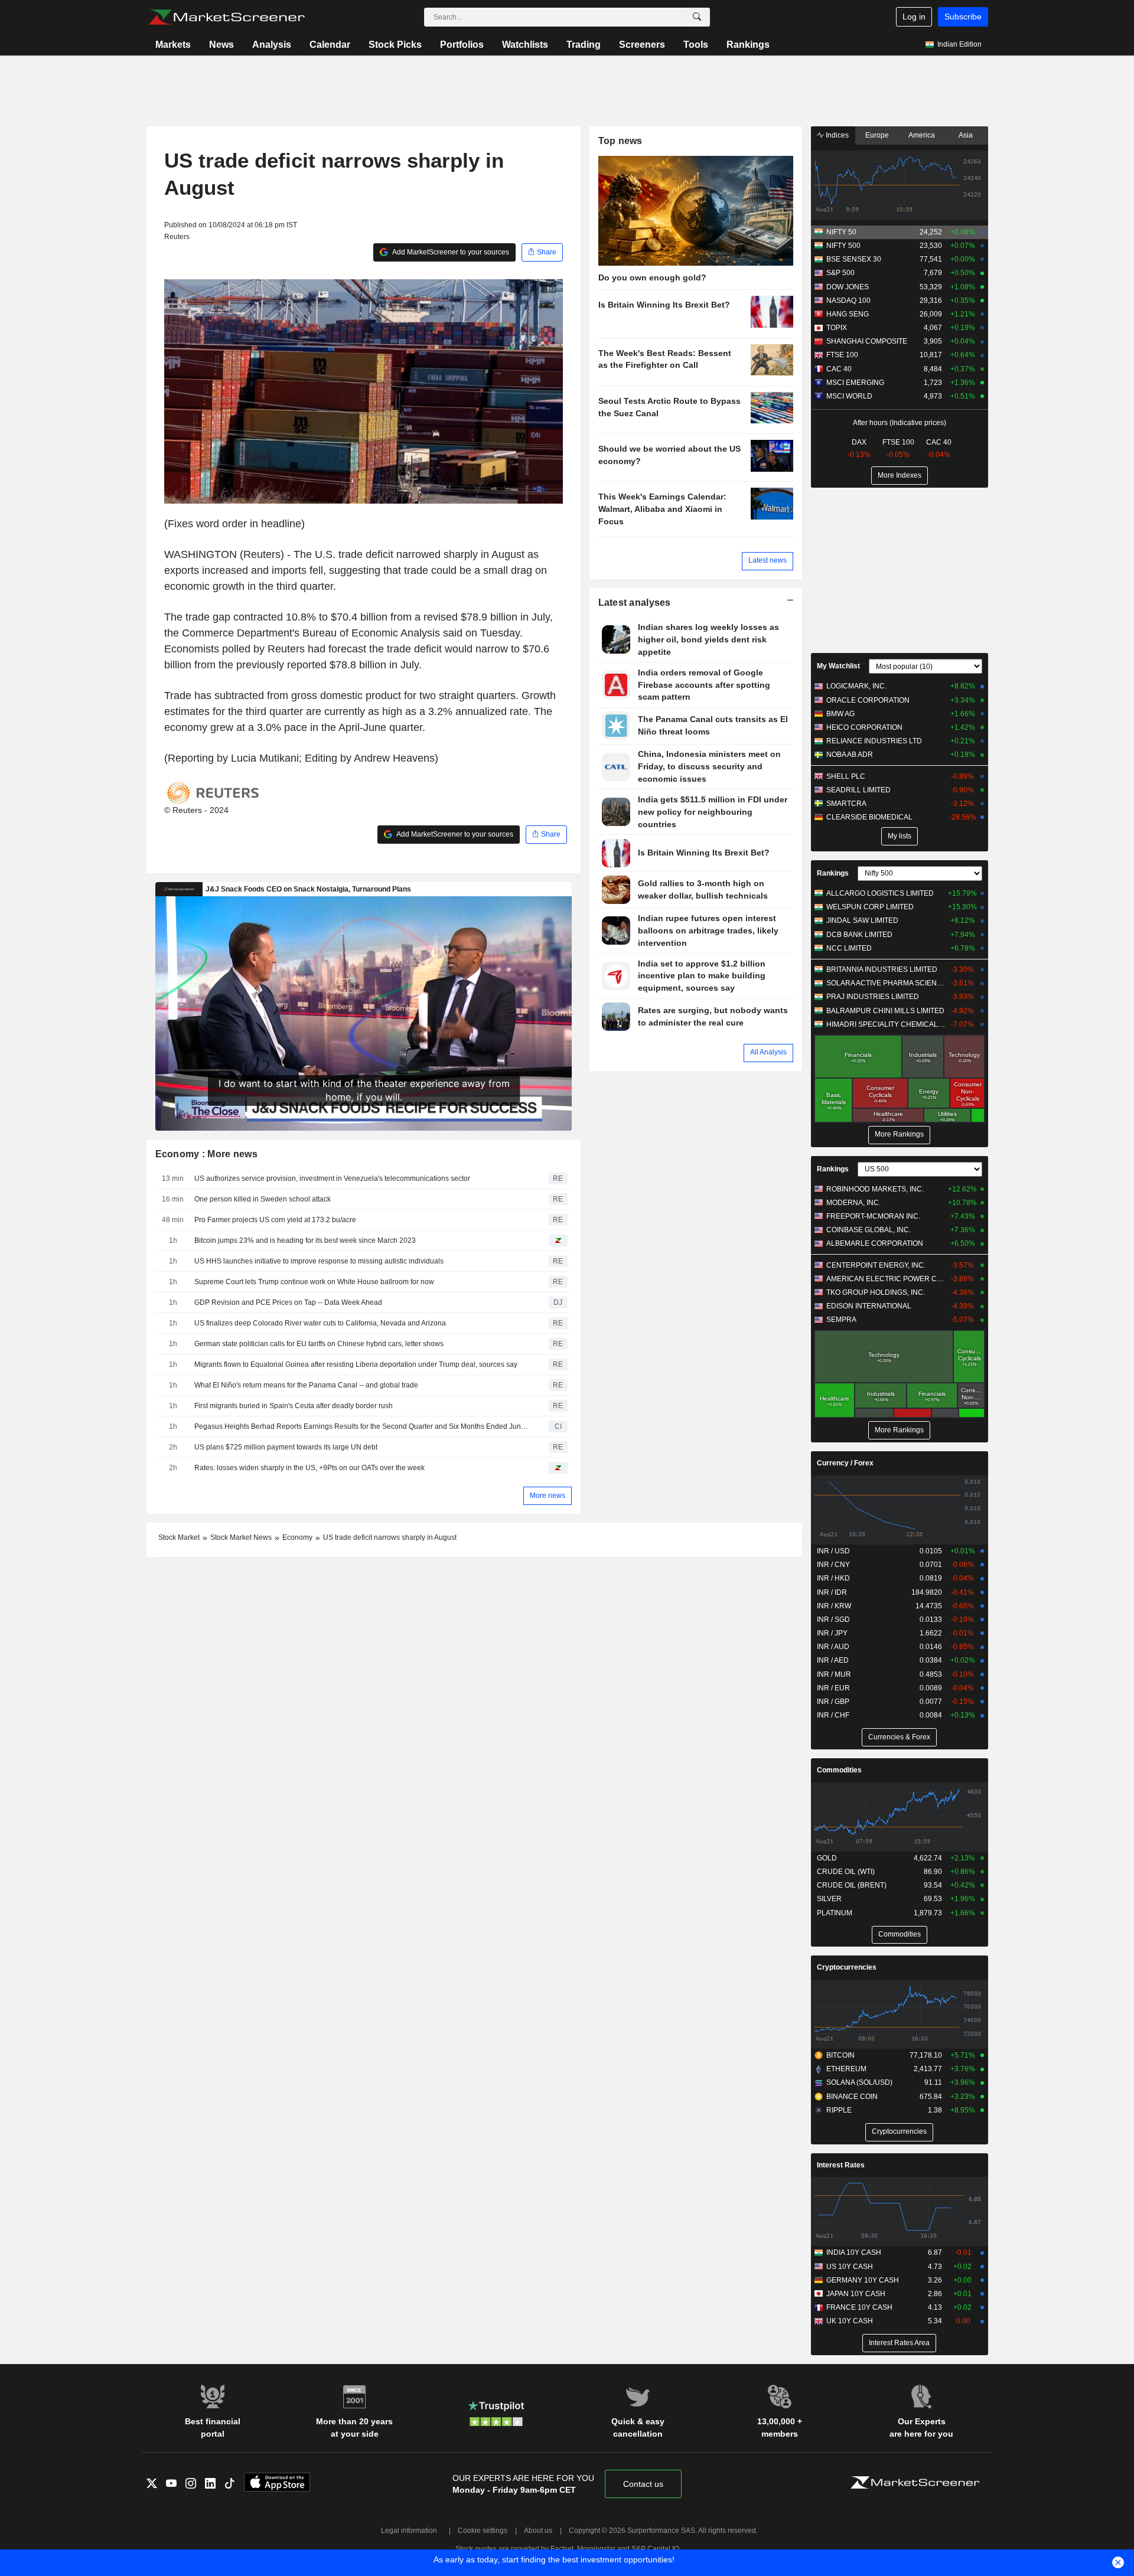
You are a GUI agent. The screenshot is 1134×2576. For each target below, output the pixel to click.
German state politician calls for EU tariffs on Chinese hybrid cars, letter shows (319, 1344)
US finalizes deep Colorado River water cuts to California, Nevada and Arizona (320, 1323)
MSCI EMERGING (855, 383)
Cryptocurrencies (847, 1967)
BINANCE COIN (852, 2097)
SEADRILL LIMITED (858, 790)
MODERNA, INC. (853, 1203)
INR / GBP (833, 1702)
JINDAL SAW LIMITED (862, 920)
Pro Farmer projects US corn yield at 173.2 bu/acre (275, 1220)
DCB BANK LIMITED (859, 935)
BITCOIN (840, 2055)
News (221, 45)
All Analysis (768, 1052)
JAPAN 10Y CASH (856, 2294)
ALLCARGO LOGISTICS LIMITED (880, 893)
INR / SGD (833, 1620)
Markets (173, 45)
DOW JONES (848, 287)
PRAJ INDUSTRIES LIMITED (873, 997)
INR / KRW (834, 1606)
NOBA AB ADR (850, 755)
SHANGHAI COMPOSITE (867, 341)
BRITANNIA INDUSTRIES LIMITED (882, 969)
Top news (620, 141)
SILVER (829, 1899)
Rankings (748, 45)
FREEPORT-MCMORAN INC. (873, 1216)
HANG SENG (848, 314)
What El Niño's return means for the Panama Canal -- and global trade (306, 1385)
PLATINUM (835, 1913)
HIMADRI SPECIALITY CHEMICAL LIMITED (886, 1024)
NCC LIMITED (849, 948)
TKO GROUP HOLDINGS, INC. (876, 1292)
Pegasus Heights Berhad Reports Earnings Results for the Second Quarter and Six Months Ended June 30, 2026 (363, 1426)
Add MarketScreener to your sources (450, 252)
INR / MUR (834, 1674)
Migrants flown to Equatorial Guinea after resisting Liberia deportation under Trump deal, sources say (356, 1364)
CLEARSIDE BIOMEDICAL (869, 817)
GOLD (827, 1858)
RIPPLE (839, 2110)
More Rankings (899, 1134)
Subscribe (963, 17)
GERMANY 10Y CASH (863, 2280)
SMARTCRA (846, 804)
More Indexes (900, 475)
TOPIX (837, 328)
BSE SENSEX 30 (854, 259)
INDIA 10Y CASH (854, 2252)
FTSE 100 (842, 355)
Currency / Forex (845, 1463)
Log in (914, 17)
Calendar (330, 45)
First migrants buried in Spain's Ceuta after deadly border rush (294, 1406)
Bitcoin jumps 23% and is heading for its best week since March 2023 (305, 1240)
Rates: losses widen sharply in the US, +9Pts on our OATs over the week (309, 1468)
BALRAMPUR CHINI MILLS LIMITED (885, 1011)
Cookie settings (483, 2531)
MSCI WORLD (849, 396)
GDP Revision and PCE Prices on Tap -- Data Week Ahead (288, 1302)
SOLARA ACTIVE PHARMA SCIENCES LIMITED (886, 983)
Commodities (839, 1770)
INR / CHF (833, 1715)
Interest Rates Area (899, 2343)
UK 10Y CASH (850, 2321)
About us (538, 2531)
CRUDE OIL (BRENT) (852, 1885)
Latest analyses (635, 603)
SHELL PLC (846, 776)
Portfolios (462, 45)
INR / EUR (833, 1688)
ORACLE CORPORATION (868, 700)
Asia (966, 135)
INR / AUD (833, 1647)
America (922, 135)
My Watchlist (838, 666)
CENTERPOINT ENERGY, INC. (876, 1265)
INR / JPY (832, 1633)
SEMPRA (841, 1320)
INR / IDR (832, 1592)
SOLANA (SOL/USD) (859, 2082)
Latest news (768, 560)
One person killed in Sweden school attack (263, 1199)
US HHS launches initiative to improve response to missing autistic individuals (319, 1261)
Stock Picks (395, 45)
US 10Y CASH (850, 2267)
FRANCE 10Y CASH (859, 2307)
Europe (877, 135)
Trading (584, 45)
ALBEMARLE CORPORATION (875, 1243)
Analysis (272, 45)
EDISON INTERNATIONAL (869, 1306)
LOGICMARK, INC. (856, 686)
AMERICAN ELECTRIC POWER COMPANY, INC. (886, 1279)
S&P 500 (840, 273)
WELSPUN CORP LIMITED (870, 907)
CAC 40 (839, 369)
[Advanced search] (697, 17)
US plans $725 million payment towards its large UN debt (286, 1447)
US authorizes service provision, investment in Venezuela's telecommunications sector (332, 1178)
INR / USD (833, 1551)
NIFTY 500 (843, 246)
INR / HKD (833, 1578)
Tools (696, 45)
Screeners (642, 45)
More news (548, 1496)
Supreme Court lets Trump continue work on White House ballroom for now (314, 1282)
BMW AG (840, 714)
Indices (836, 135)
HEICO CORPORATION (864, 727)
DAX (859, 442)
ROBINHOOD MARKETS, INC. (875, 1189)
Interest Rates (841, 2165)
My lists (900, 836)
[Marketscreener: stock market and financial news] (227, 17)
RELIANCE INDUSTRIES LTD (874, 741)
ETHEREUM (846, 2069)
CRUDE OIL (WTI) (846, 1872)
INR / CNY (833, 1565)
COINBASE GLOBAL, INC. (869, 1230)
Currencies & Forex (899, 1737)
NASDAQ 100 (848, 301)
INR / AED (833, 1660)
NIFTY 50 (841, 232)
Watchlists (525, 45)
